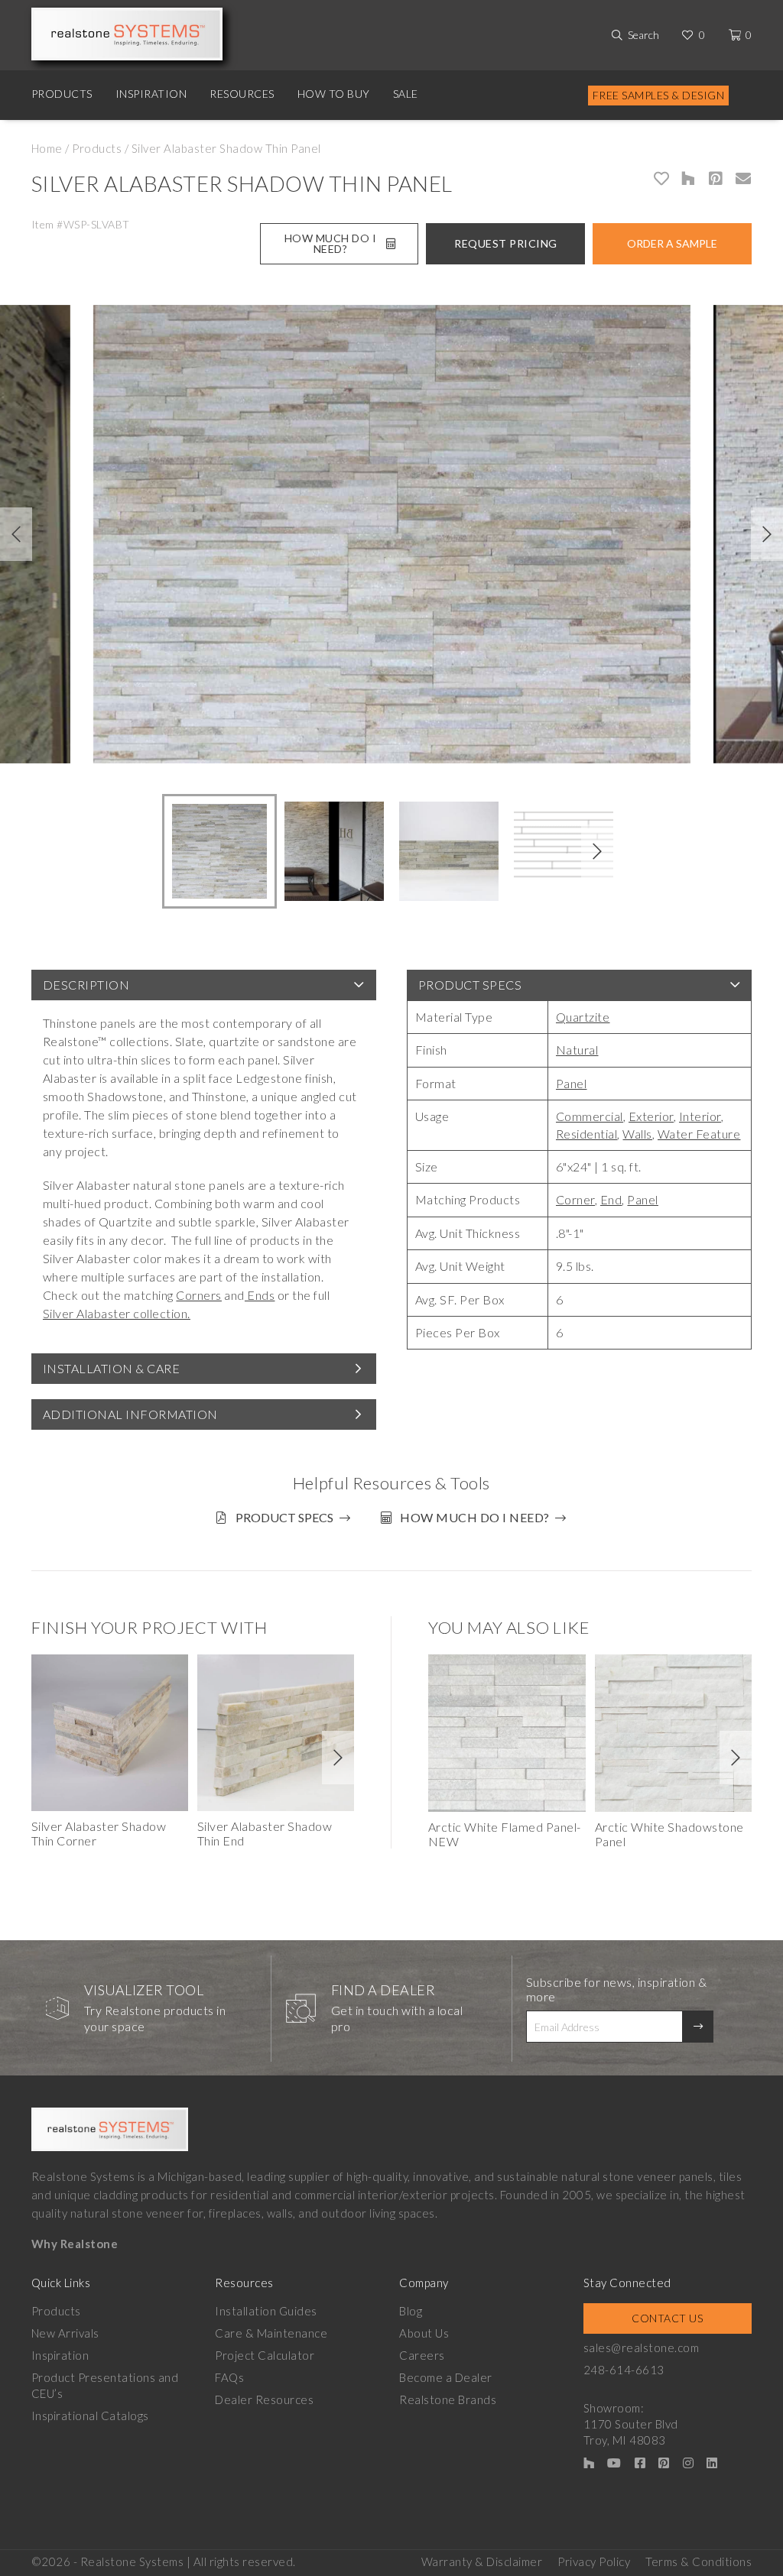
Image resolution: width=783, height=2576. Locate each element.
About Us (424, 2333)
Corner (575, 1199)
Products (62, 94)
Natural (577, 1050)
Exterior (651, 1116)
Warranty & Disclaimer (482, 2561)
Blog (411, 2311)
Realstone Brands (448, 2399)
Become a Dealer (446, 2377)
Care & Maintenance (271, 2333)
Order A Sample (672, 243)
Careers (422, 2355)
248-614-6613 (624, 2370)
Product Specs (470, 985)
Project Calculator (265, 2355)
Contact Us (667, 2318)
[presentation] (16, 534)
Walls (637, 1134)
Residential (587, 1134)
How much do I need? (475, 1517)
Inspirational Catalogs (90, 2416)
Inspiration (151, 94)
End (611, 1199)
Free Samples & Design (659, 95)
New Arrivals (65, 2333)
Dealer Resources (264, 2399)
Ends (260, 1295)
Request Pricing (506, 243)
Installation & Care (112, 1368)
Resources (242, 94)
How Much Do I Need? (331, 243)
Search (643, 35)
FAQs (229, 2377)
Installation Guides (266, 2311)
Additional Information (130, 1414)
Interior (700, 1116)
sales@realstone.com (642, 2348)
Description (86, 985)
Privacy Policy (594, 2561)
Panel (572, 1083)
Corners (199, 1295)
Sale (406, 94)
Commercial (590, 1116)
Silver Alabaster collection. (117, 1313)
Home (47, 148)
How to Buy (334, 94)
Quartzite (583, 1017)
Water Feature (699, 1134)
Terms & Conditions (699, 2561)
